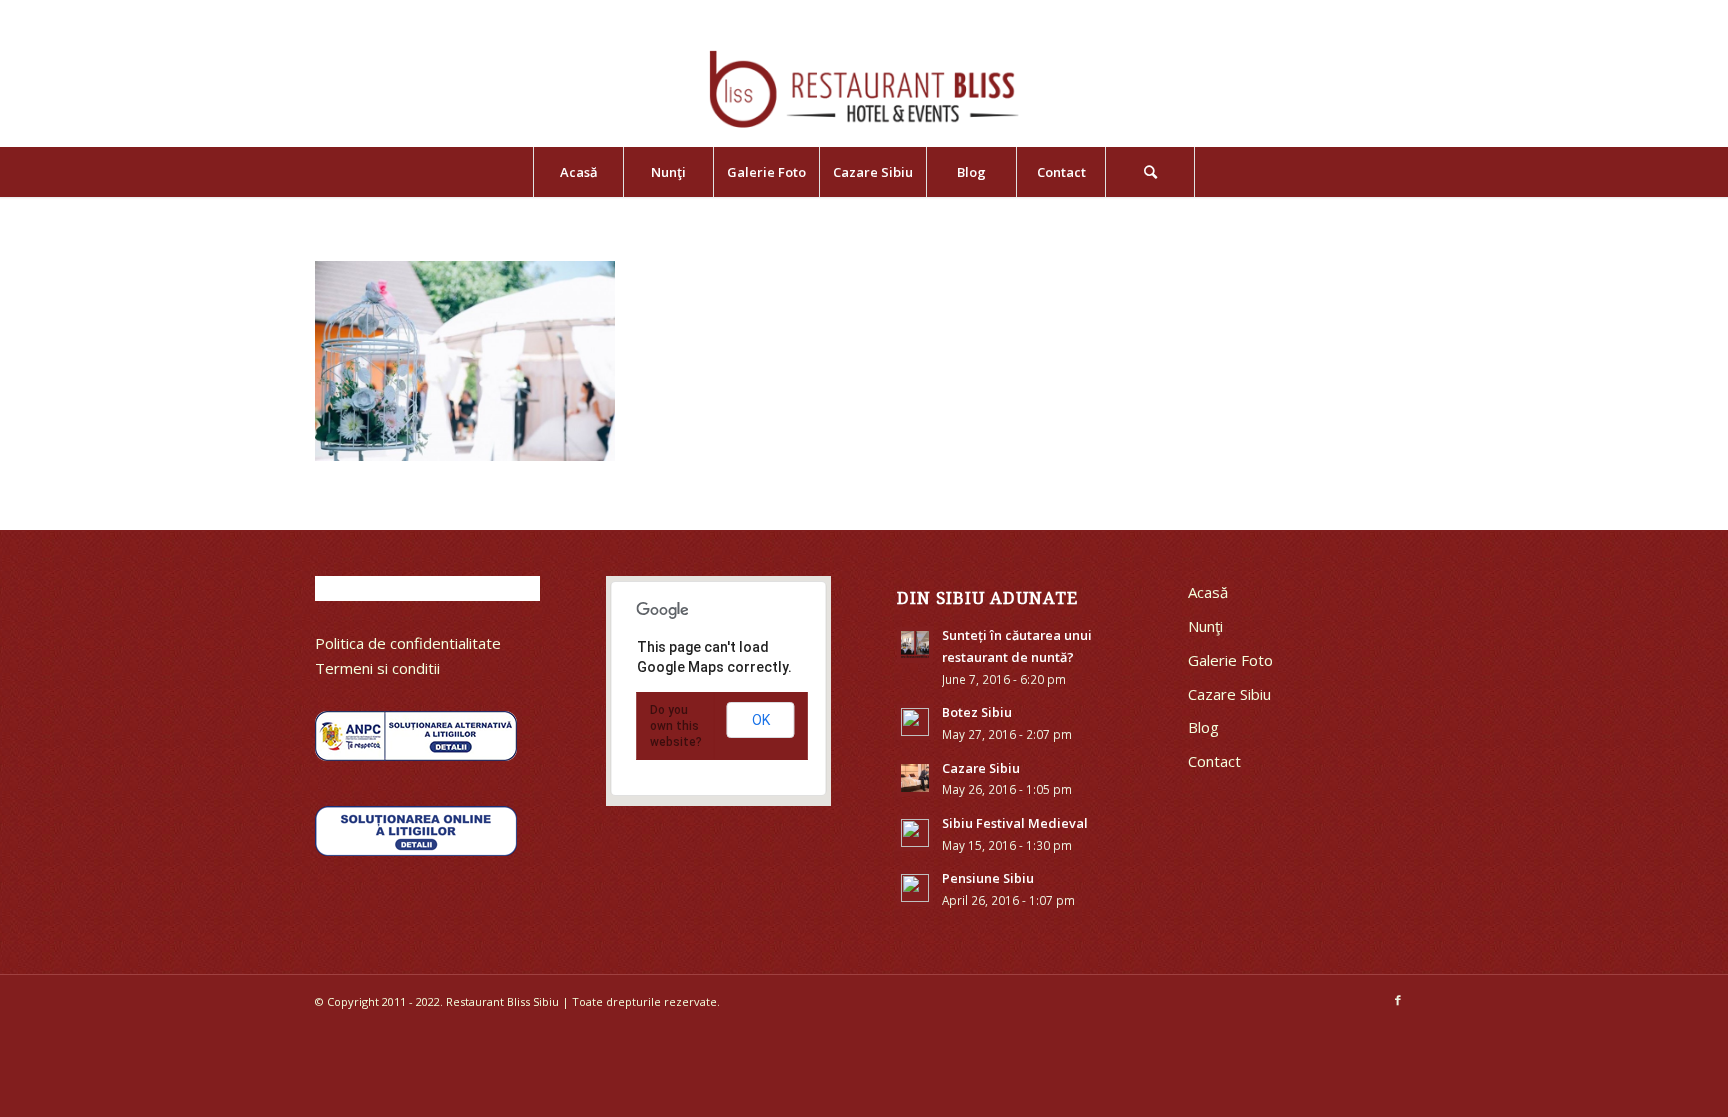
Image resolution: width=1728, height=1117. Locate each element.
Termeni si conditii (377, 668)
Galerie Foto (1230, 660)
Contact (1214, 761)
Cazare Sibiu (1229, 694)
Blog (1203, 727)
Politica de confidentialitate (408, 643)
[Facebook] (1398, 1000)
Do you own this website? (676, 726)
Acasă (1208, 592)
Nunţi (1205, 626)
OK (761, 720)
